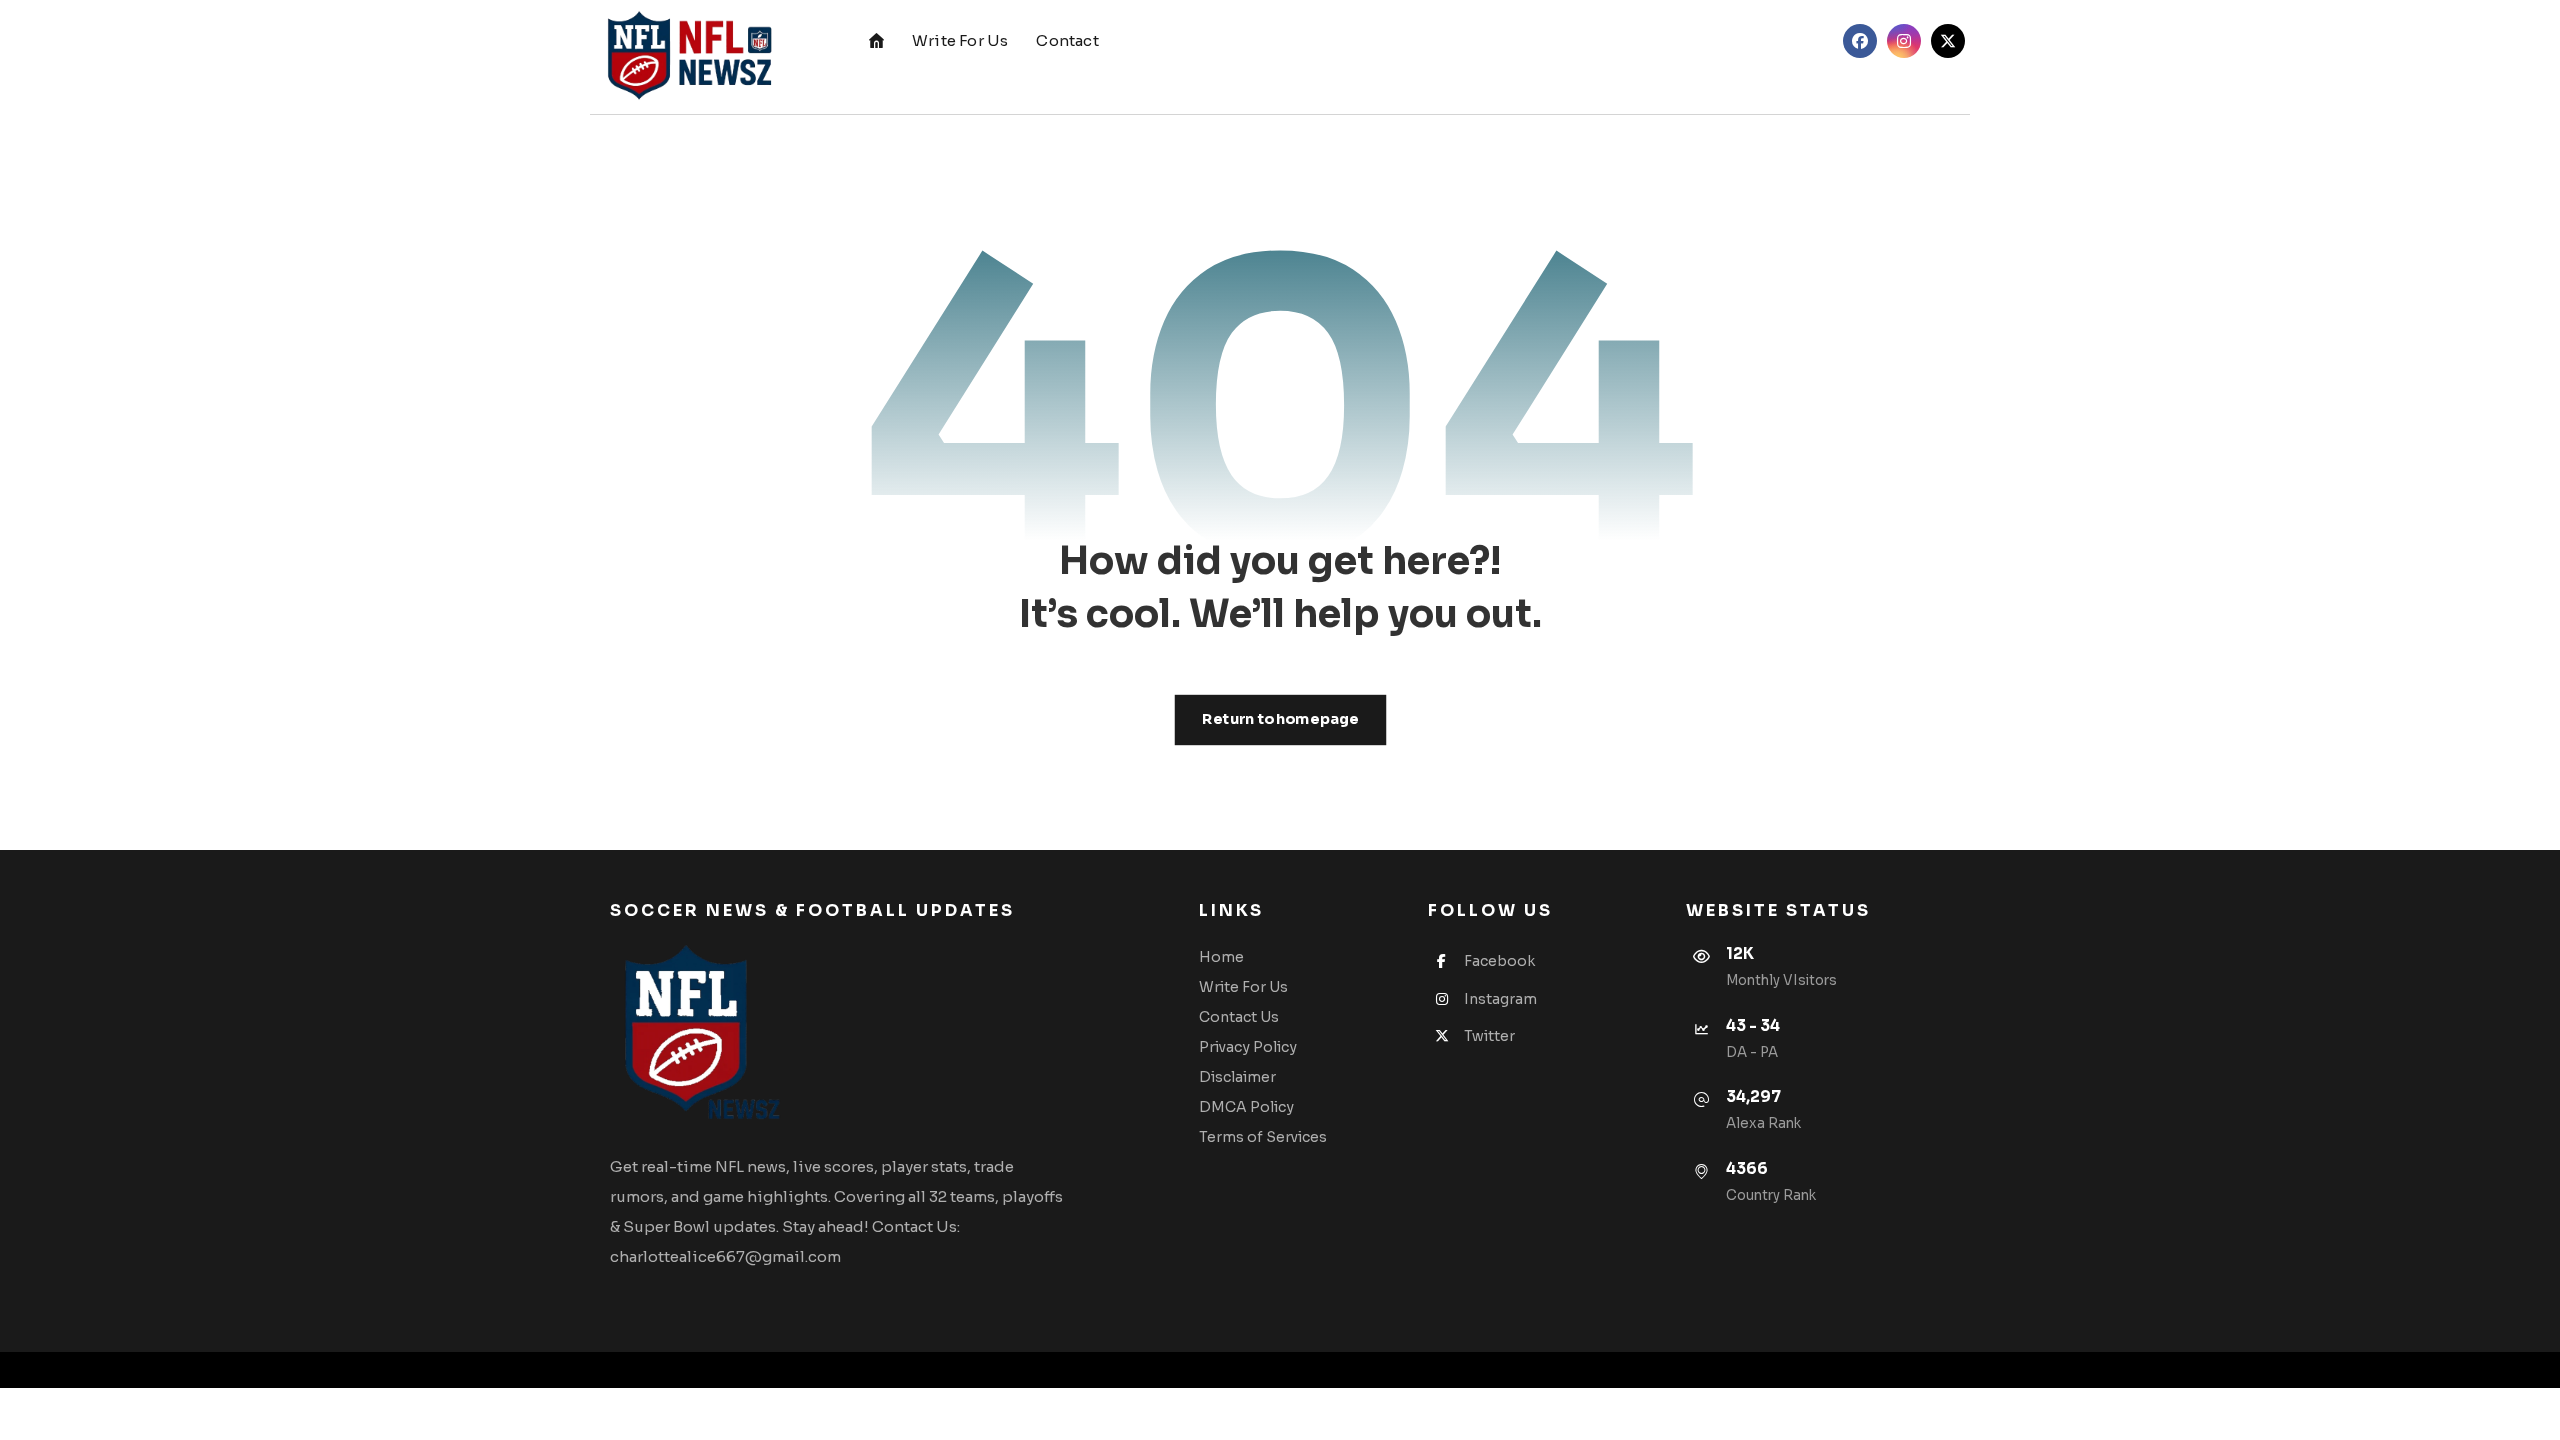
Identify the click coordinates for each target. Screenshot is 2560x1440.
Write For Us (1243, 987)
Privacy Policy (1248, 1047)
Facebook (1499, 961)
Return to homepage (1280, 719)
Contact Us (1239, 1017)
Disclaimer (1237, 1077)
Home (1221, 957)
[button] (1860, 41)
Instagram (1500, 999)
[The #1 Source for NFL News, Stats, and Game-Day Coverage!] (685, 57)
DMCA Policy (1246, 1107)
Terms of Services (1263, 1137)
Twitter (1489, 1036)
